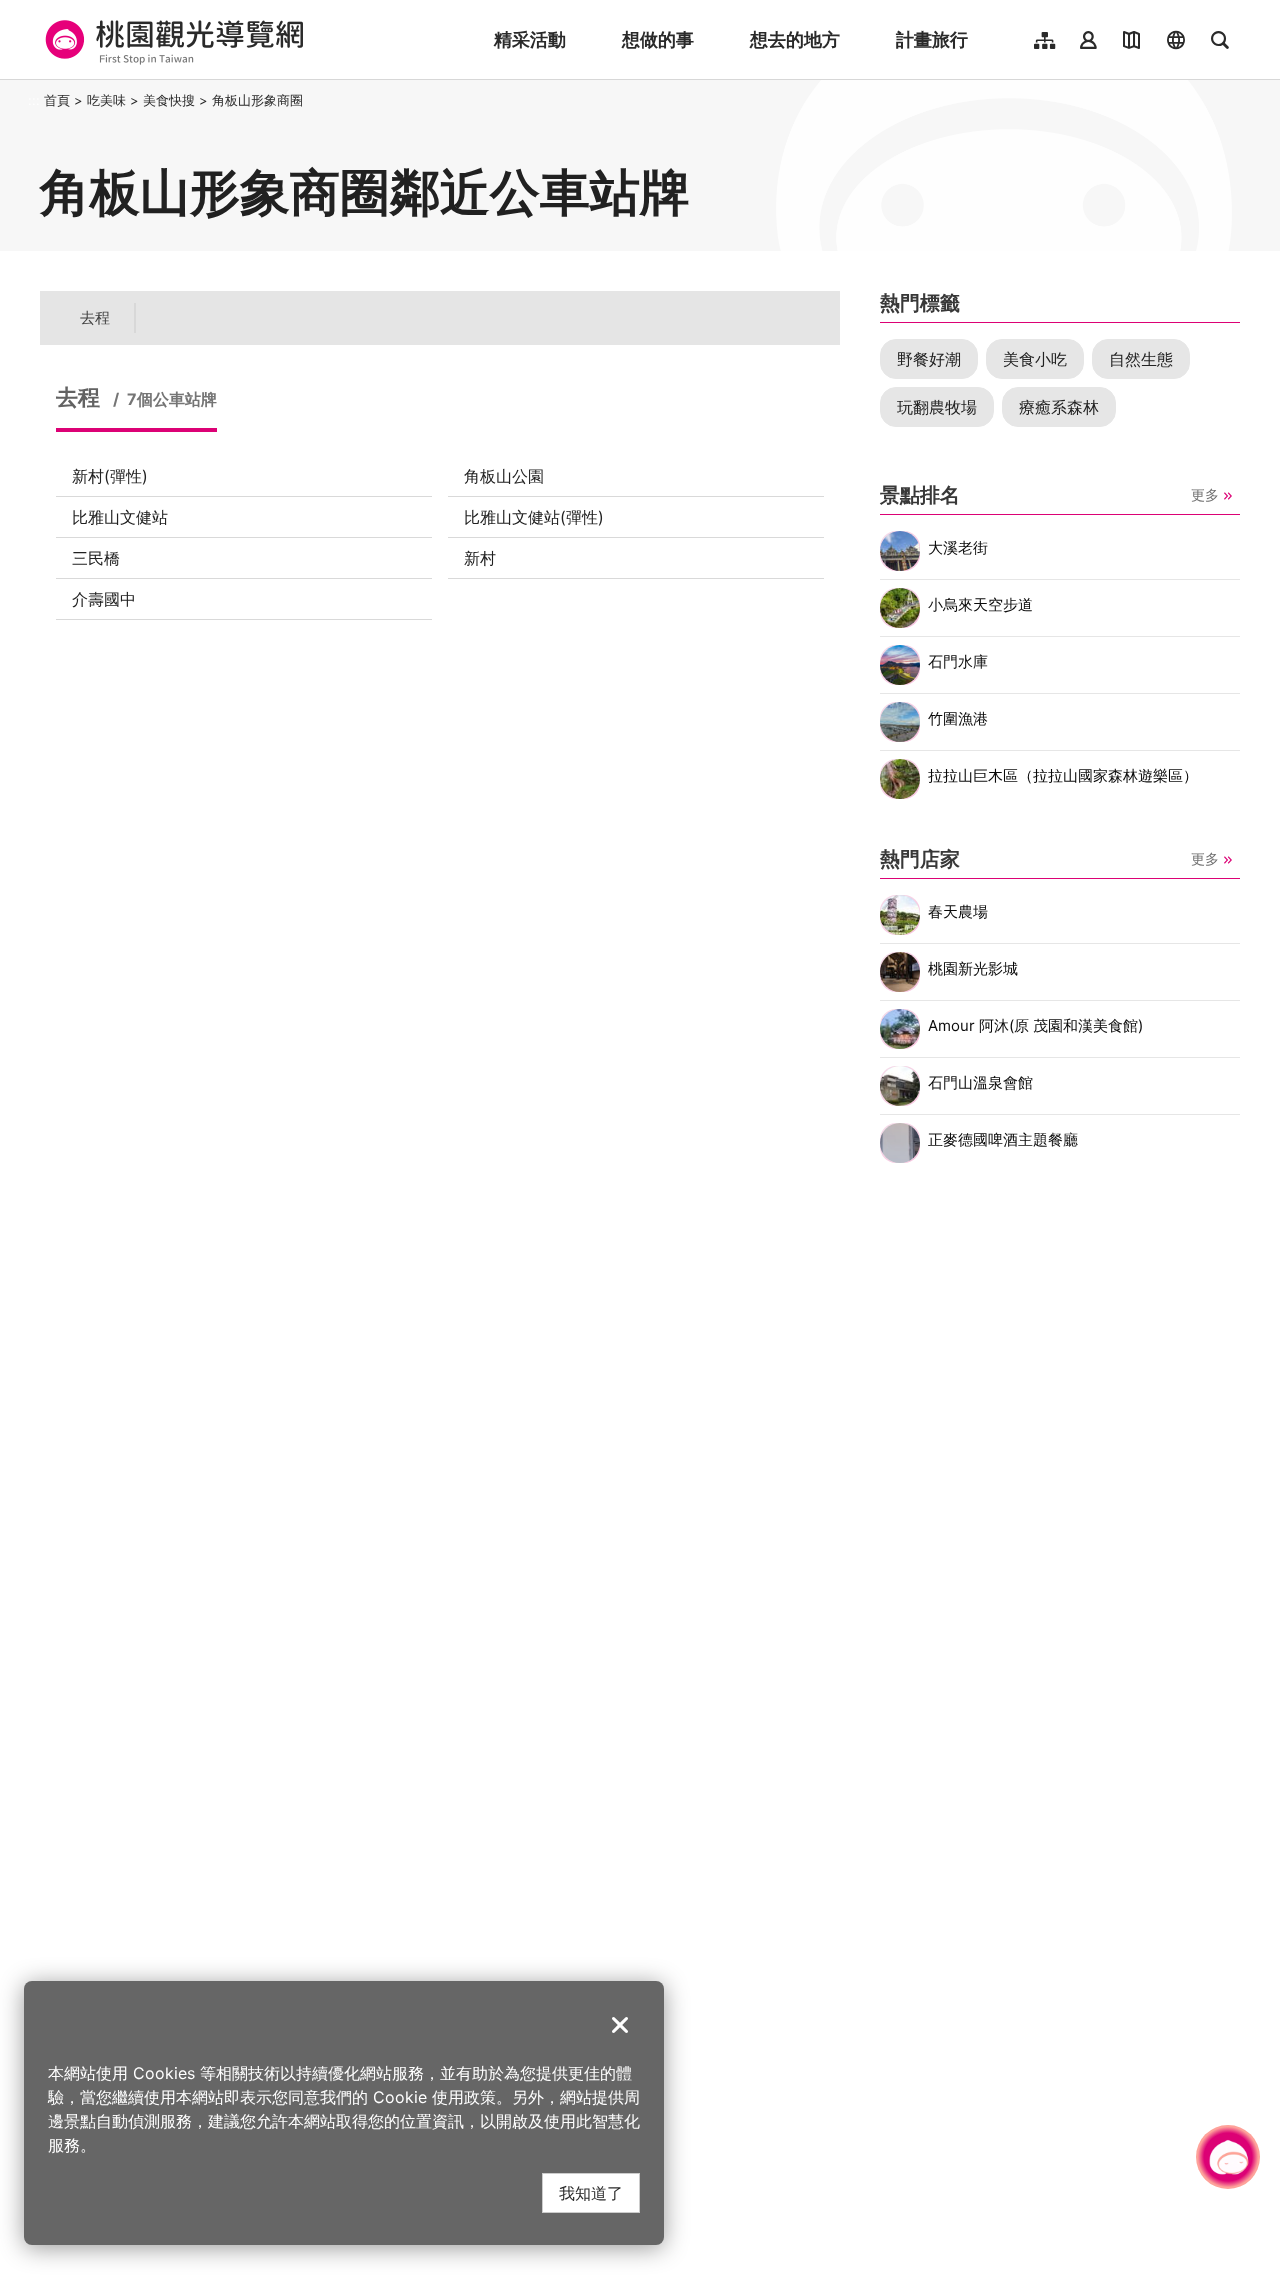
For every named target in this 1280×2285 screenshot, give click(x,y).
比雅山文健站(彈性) (534, 517)
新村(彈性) (110, 476)
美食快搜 (169, 100)
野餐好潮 (929, 359)
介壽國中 (104, 599)
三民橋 (96, 558)
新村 (480, 558)
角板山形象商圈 (257, 100)
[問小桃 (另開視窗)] (1228, 2157)
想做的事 (658, 39)
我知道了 (591, 2192)
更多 (1205, 494)
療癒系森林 (1059, 407)
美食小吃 (1035, 359)
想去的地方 (795, 39)
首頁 (57, 100)
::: (34, 100)
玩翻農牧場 (937, 407)
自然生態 (1141, 359)
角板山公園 (504, 476)
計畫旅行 (932, 39)
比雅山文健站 (120, 517)
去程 (95, 317)
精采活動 (530, 39)
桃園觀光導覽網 (171, 40)
